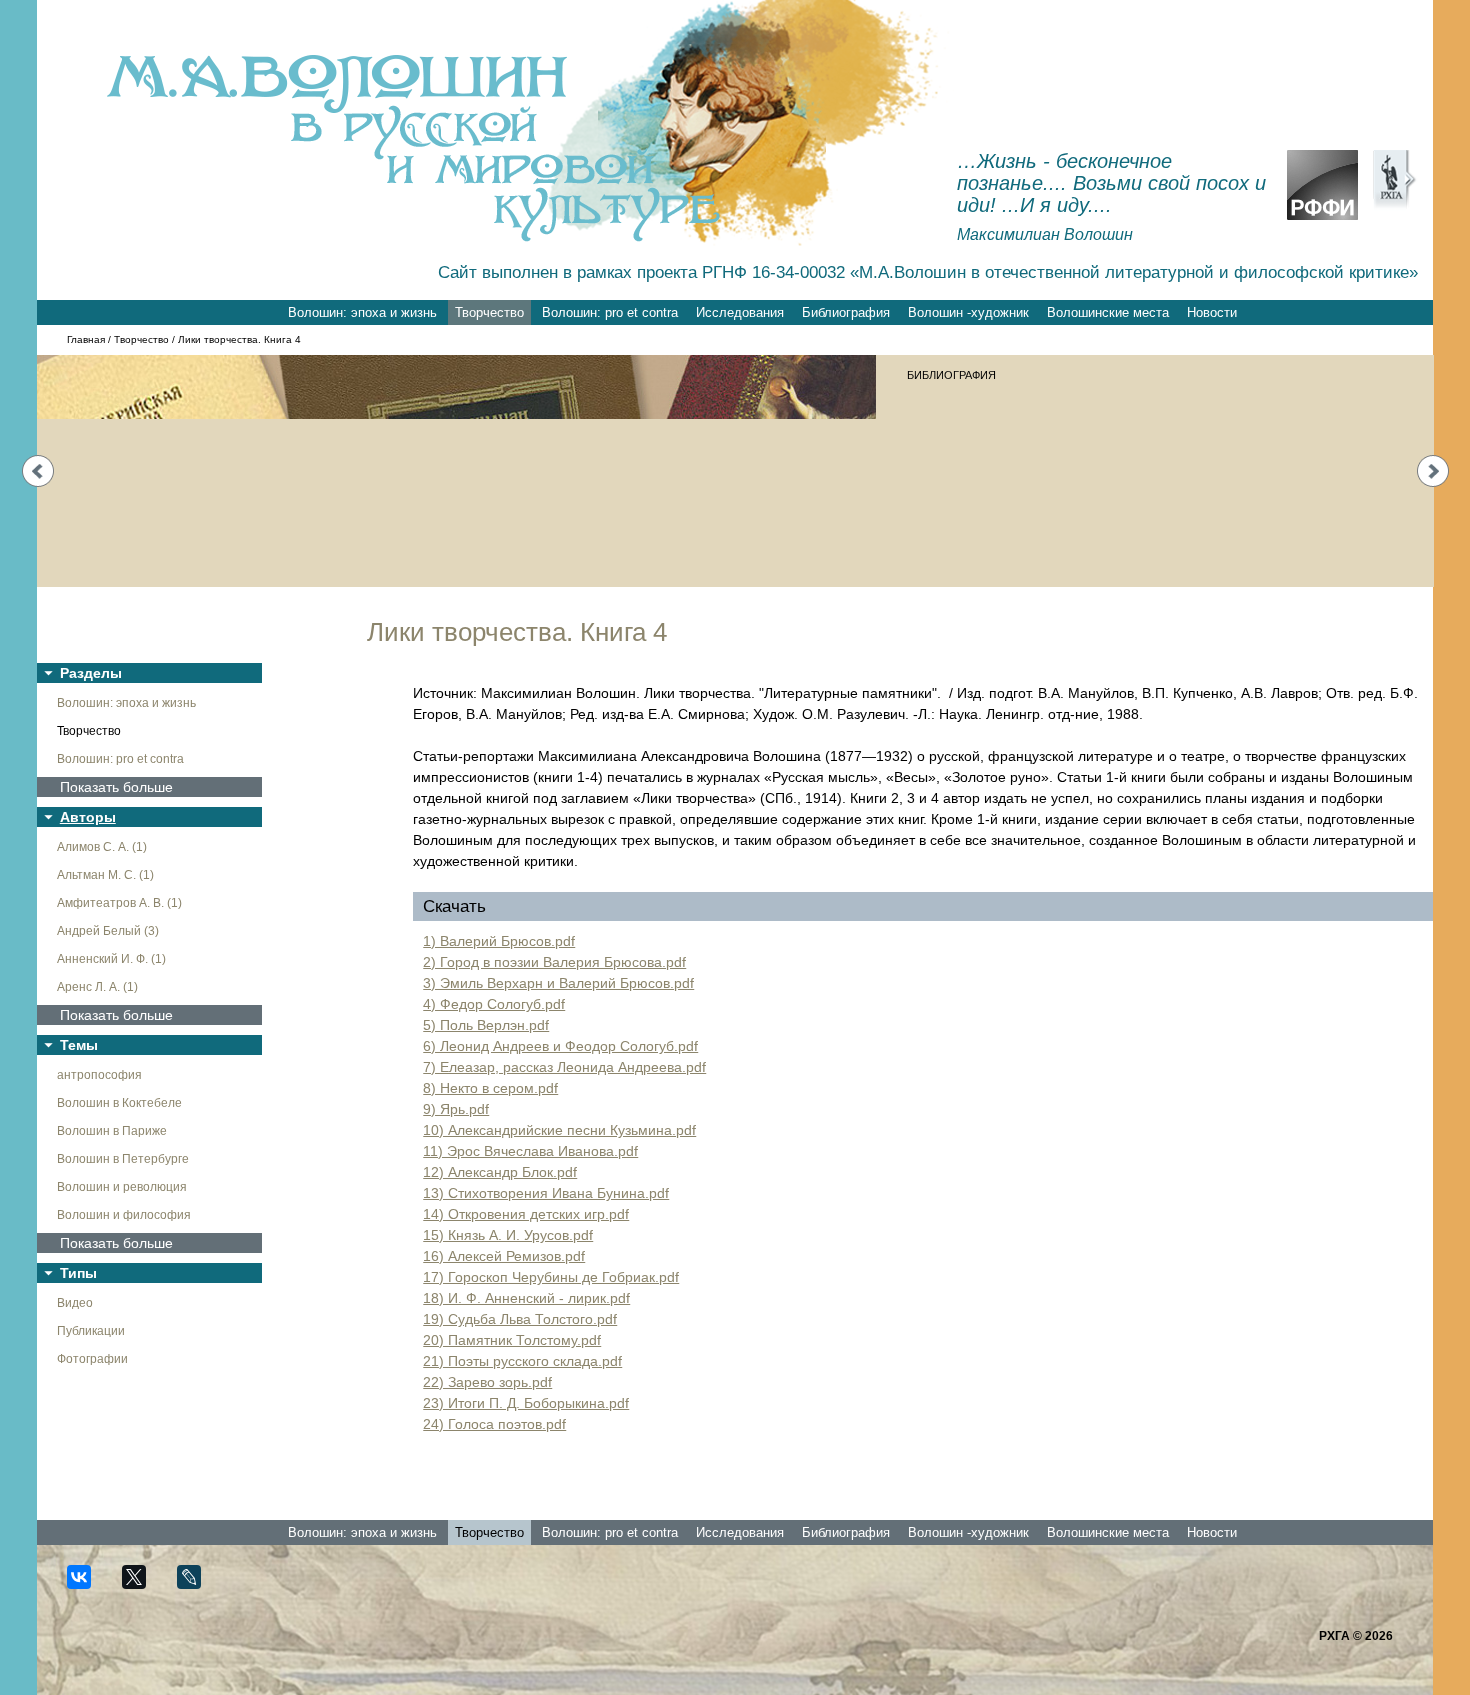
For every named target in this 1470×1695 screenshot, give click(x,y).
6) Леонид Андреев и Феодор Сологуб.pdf (560, 1046)
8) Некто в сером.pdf (490, 1088)
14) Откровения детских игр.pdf (526, 1214)
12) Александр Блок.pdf (500, 1172)
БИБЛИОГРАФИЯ (951, 375)
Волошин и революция (122, 1187)
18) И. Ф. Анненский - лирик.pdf (526, 1298)
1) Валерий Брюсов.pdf (499, 941)
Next (1433, 471)
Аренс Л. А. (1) (97, 987)
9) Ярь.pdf (456, 1109)
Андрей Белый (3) (108, 931)
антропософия (99, 1075)
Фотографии (92, 1359)
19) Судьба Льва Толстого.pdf (520, 1319)
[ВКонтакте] (87, 1585)
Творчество (489, 312)
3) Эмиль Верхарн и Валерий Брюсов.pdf (558, 983)
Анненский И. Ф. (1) (111, 959)
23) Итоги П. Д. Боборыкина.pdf (526, 1403)
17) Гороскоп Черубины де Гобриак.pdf (551, 1277)
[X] (142, 1585)
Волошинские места (1108, 312)
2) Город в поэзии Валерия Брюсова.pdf (554, 962)
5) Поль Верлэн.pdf (486, 1025)
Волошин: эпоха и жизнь (362, 312)
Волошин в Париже (112, 1131)
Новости (1212, 312)
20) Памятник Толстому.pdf (512, 1340)
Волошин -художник (968, 312)
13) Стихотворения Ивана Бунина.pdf (546, 1193)
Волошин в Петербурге (123, 1159)
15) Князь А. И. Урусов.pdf (508, 1235)
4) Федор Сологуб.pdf (494, 1004)
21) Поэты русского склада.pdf (522, 1361)
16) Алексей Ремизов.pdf (504, 1256)
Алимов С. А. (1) (102, 847)
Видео (75, 1303)
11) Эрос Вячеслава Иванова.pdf (530, 1151)
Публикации (91, 1331)
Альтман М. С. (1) (105, 875)
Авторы (88, 817)
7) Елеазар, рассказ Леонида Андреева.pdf (564, 1067)
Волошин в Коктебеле (119, 1103)
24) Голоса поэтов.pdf (494, 1424)
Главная (86, 339)
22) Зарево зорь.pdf (487, 1382)
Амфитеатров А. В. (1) (119, 903)
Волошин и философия (124, 1215)
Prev (38, 471)
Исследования (740, 312)
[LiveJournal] (197, 1585)
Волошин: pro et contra (610, 312)
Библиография (846, 312)
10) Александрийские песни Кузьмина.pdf (559, 1130)
